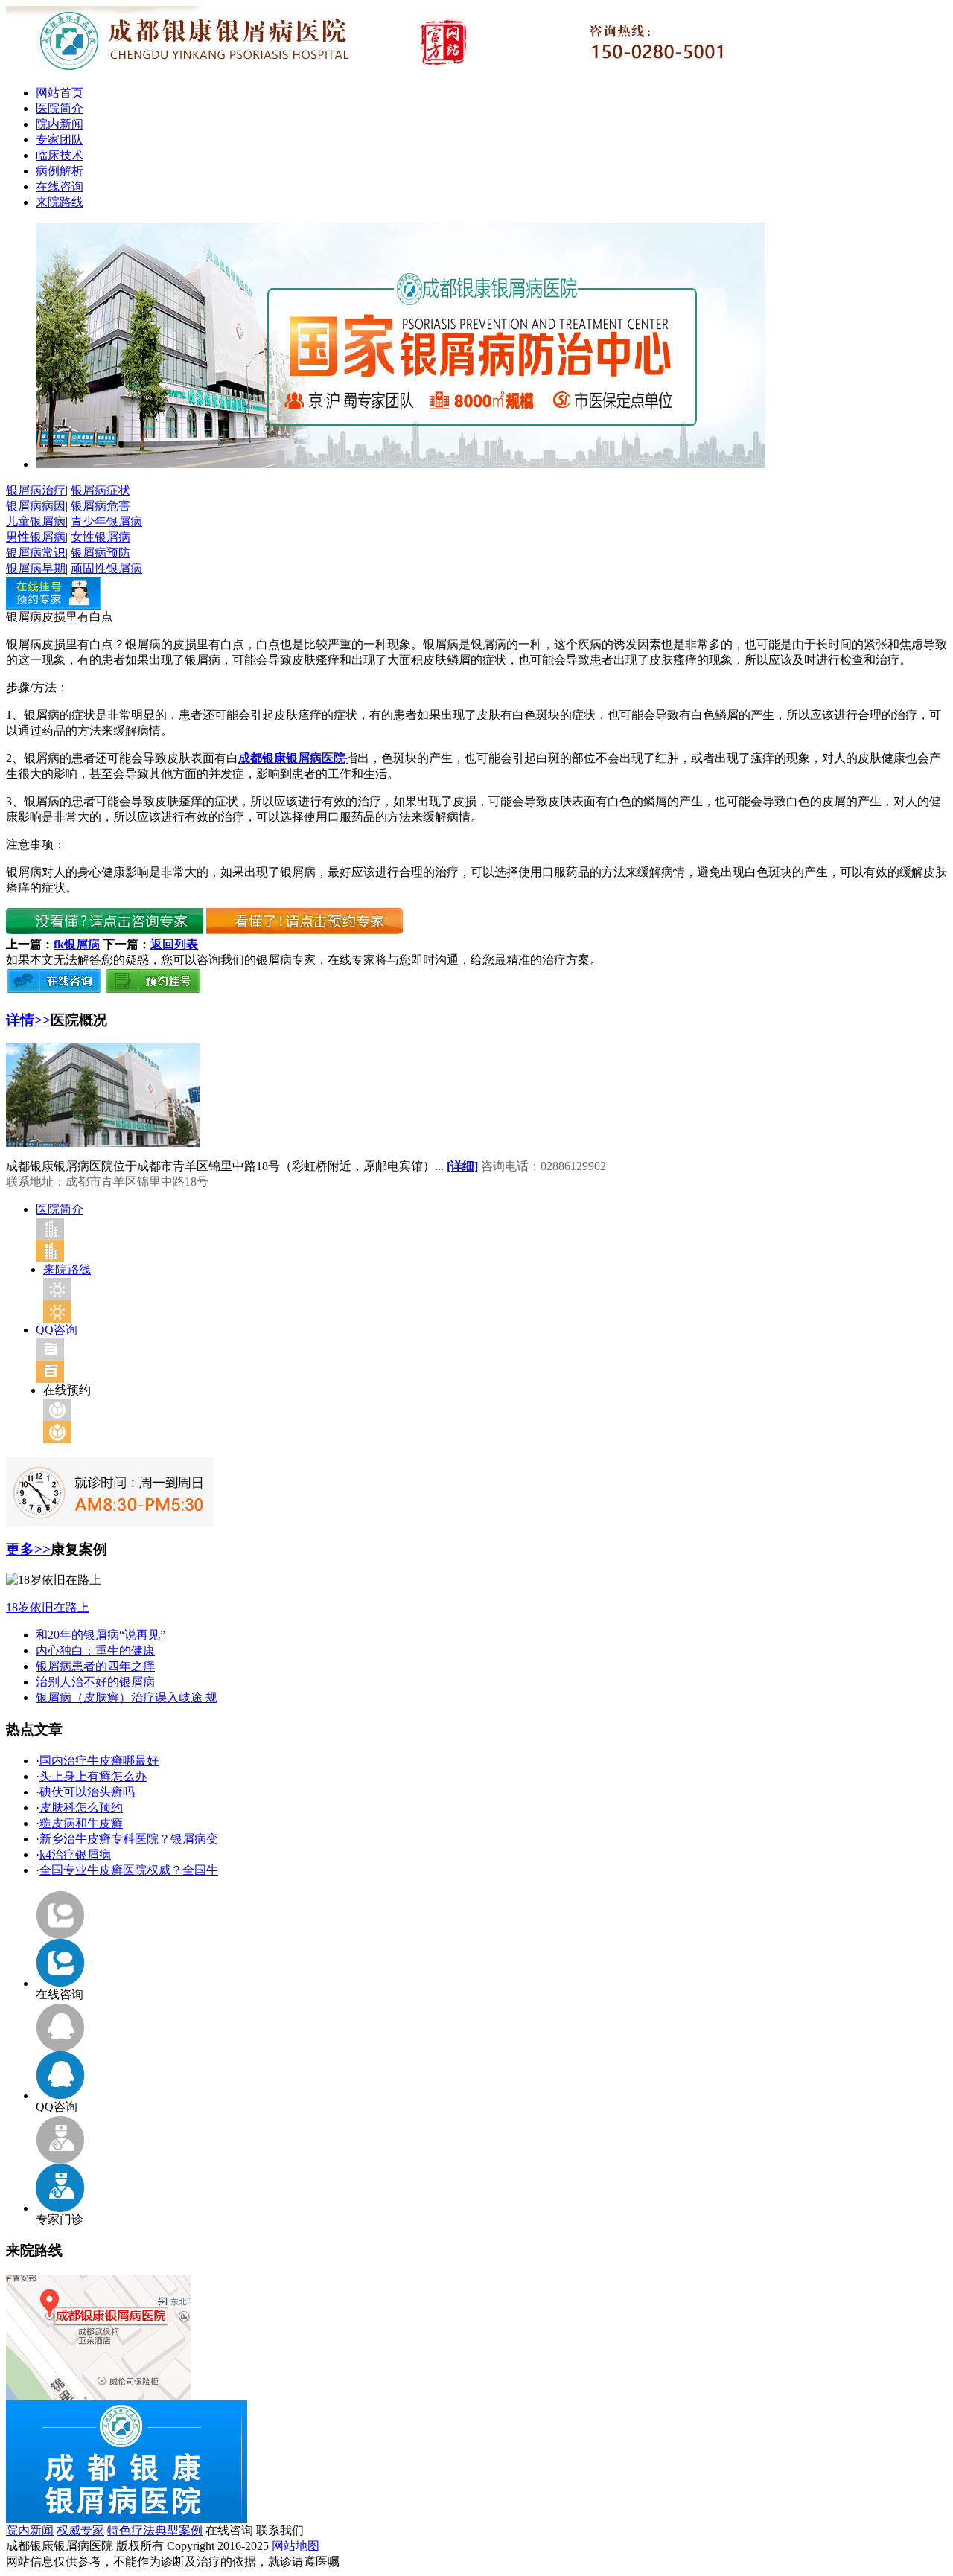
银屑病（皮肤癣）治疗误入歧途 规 (127, 1697)
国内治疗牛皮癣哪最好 (99, 1761)
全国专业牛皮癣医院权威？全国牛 (129, 1870)
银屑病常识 (36, 553)
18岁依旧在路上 (48, 1607)
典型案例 (179, 2530)
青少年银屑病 (106, 521)
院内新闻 (60, 124)
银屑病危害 (101, 506)
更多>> (28, 1549)
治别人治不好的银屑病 (95, 1682)
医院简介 (60, 108)
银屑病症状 (101, 490)
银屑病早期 (36, 568)
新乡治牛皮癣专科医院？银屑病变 (129, 1839)
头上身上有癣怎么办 (93, 1776)
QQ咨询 (57, 1330)
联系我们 (280, 2530)
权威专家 (80, 2530)
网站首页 (60, 93)
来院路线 (60, 202)
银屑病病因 (36, 506)
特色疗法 (131, 2530)
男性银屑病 (36, 537)
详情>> (28, 1020)
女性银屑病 (101, 537)
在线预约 (67, 1390)
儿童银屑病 (36, 521)
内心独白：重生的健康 (95, 1650)
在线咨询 (60, 186)
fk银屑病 (77, 944)
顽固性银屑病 (106, 568)
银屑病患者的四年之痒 (95, 1666)
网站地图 (296, 2546)
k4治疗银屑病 (75, 1854)
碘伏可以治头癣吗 (87, 1792)
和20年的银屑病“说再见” (101, 1635)
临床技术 (60, 155)
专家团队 (60, 140)
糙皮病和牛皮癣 (81, 1823)
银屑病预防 (101, 553)
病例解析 (60, 171)
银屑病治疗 (36, 490)
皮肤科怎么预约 (81, 1808)
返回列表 (174, 944)
